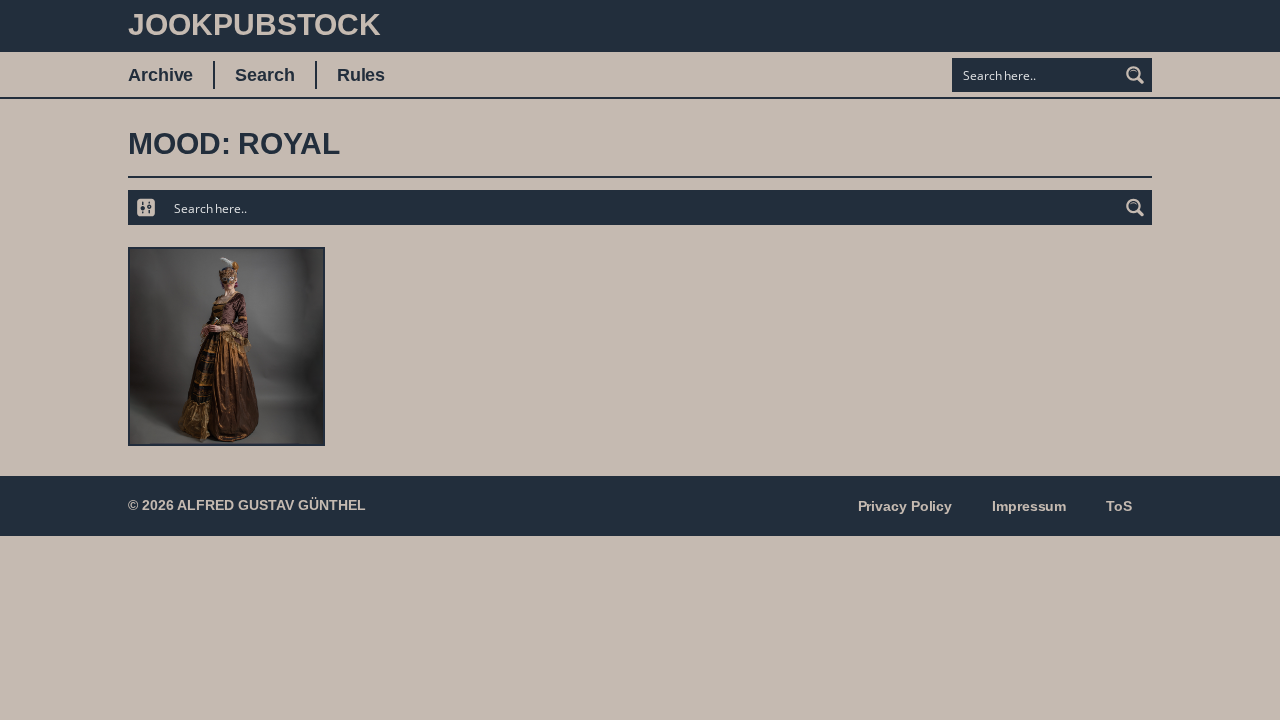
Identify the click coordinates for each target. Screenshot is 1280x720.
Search (264, 75)
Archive (160, 75)
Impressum (1029, 506)
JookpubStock (254, 24)
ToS (1119, 506)
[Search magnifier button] (1135, 75)
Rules (361, 75)
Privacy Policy (905, 506)
